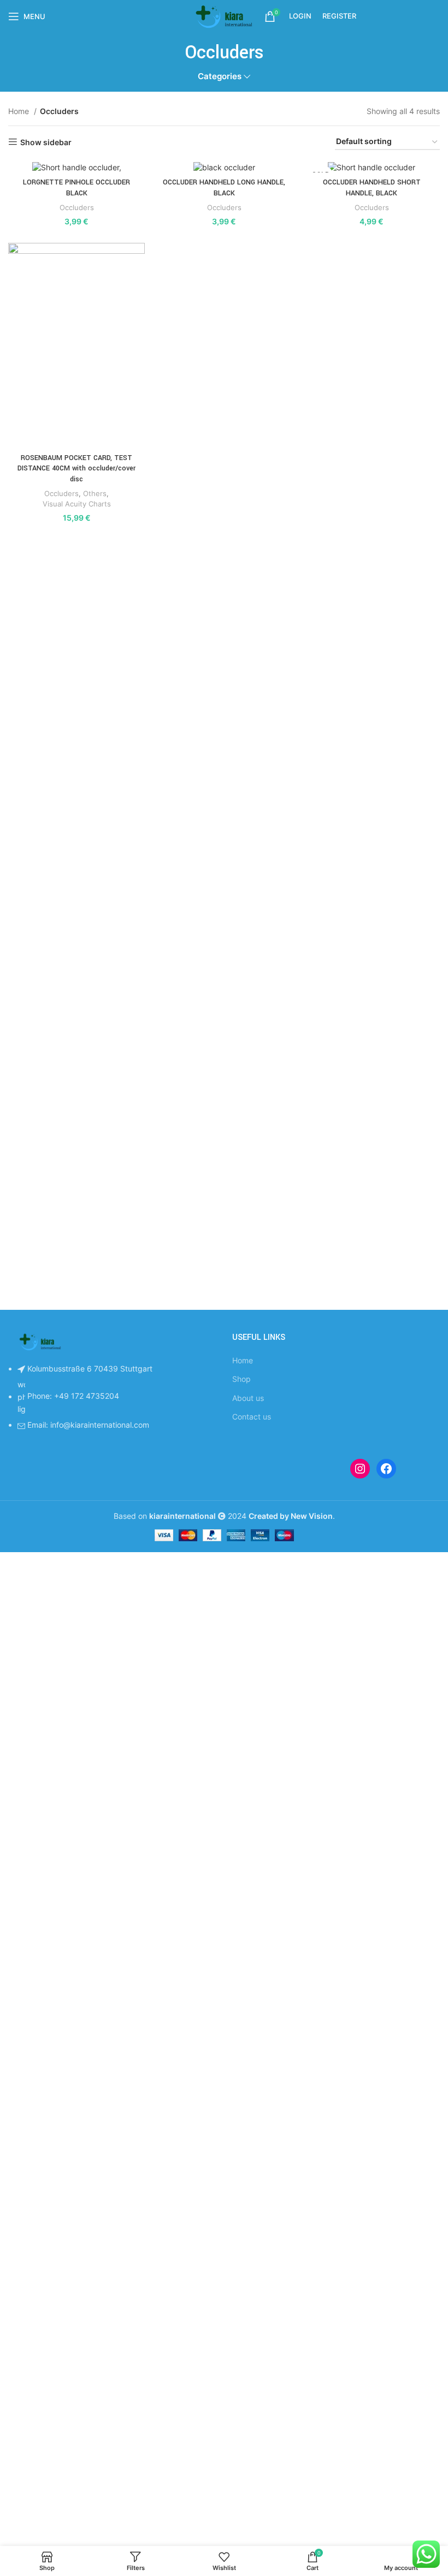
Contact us (252, 1417)
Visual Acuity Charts (77, 504)
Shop (241, 1379)
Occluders (77, 207)
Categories (220, 76)
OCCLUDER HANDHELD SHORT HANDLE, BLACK (372, 188)
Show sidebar (46, 142)
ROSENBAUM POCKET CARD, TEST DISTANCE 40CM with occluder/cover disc (76, 469)
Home (20, 111)
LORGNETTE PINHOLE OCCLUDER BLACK (76, 188)
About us (248, 1398)
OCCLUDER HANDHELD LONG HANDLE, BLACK (224, 188)
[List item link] (112, 1403)
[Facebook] (386, 1469)
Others (95, 493)
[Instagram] (360, 1469)
